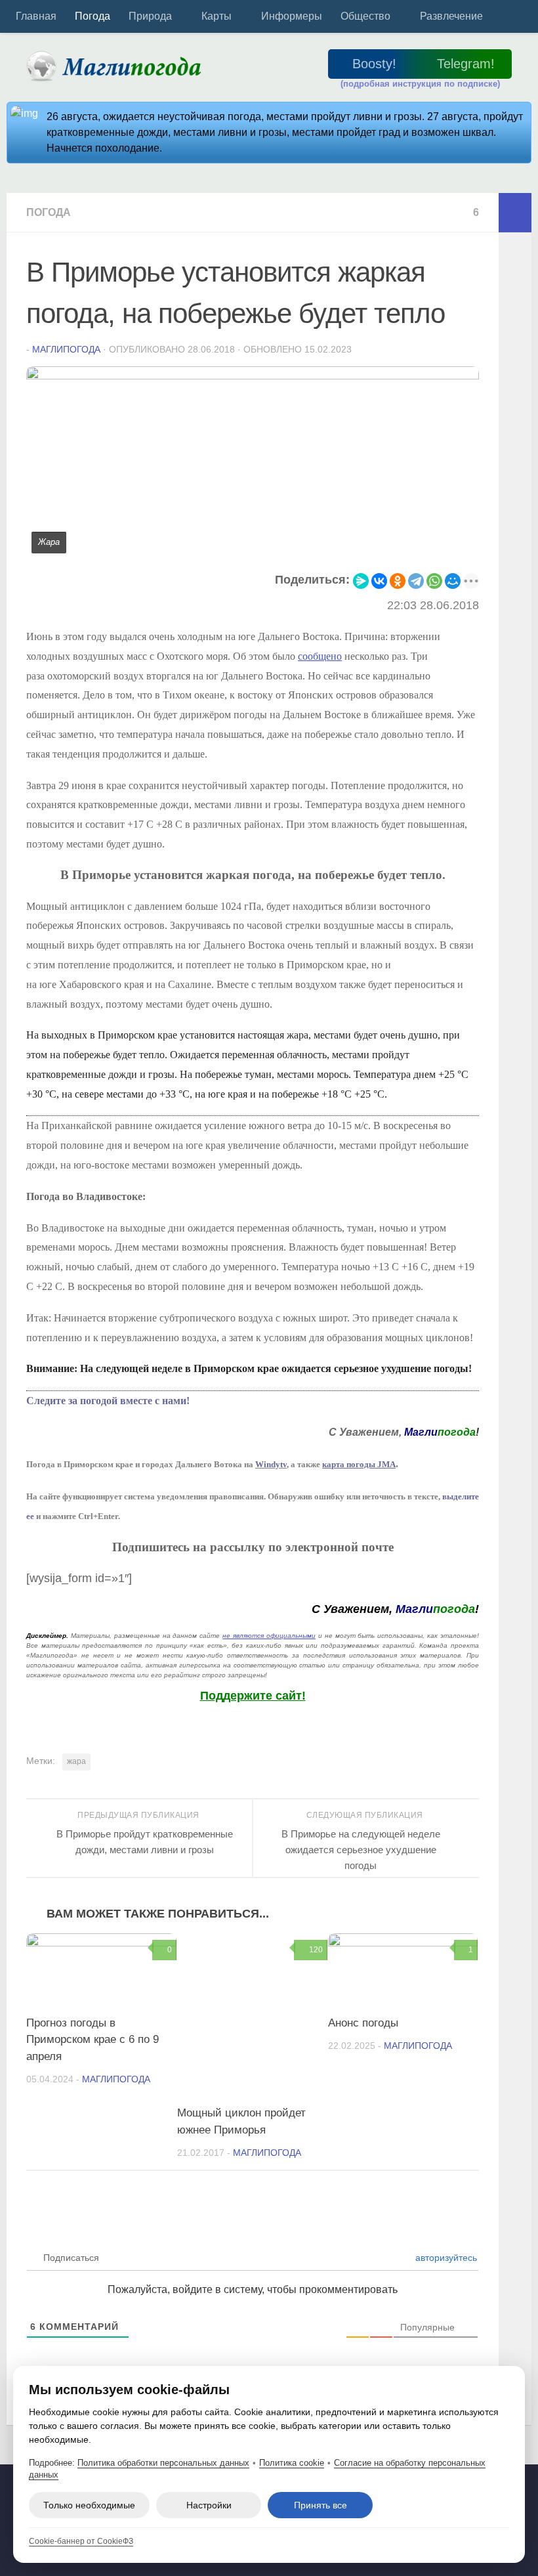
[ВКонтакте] (379, 581)
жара (76, 1761)
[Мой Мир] (453, 581)
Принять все (321, 2505)
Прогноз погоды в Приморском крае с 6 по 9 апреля (93, 2040)
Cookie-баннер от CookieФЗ (81, 2541)
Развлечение (451, 16)
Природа (150, 16)
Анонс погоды (363, 2023)
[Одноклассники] (398, 581)
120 (316, 1950)
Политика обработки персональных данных (163, 2463)
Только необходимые (89, 2505)
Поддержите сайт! (253, 1696)
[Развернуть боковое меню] (515, 213)
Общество (365, 16)
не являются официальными (269, 1636)
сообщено (320, 656)
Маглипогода (66, 349)
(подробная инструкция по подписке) (420, 84)
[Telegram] (416, 581)
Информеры (292, 16)
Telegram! (466, 64)
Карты (217, 16)
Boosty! (374, 64)
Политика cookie (292, 2463)
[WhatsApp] (434, 581)
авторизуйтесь (445, 2258)
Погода (93, 16)
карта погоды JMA (359, 1464)
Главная (36, 16)
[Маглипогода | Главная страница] (118, 66)
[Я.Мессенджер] (361, 581)
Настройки (209, 2505)
